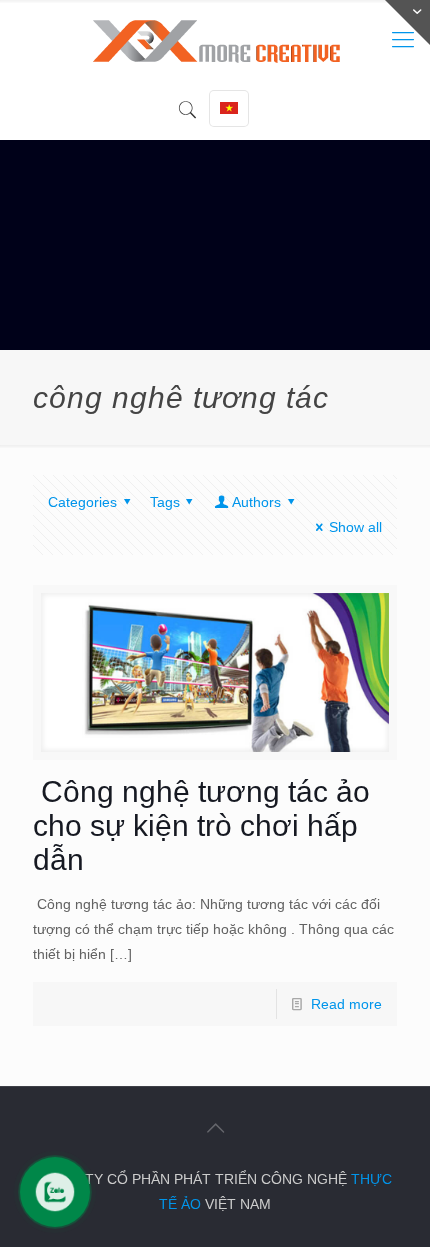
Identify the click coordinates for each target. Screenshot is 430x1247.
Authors (256, 502)
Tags (165, 502)
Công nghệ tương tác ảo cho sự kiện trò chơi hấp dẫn (201, 825)
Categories (82, 502)
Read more (346, 1004)
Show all (355, 527)
